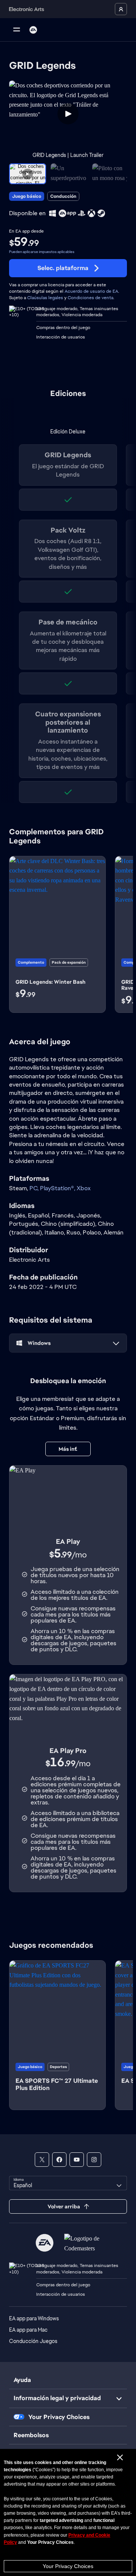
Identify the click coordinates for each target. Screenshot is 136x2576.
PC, (35, 1188)
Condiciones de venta (90, 298)
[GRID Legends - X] (42, 2160)
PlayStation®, (58, 1188)
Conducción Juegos (33, 2341)
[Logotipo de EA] (33, 30)
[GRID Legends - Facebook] (59, 2160)
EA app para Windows (34, 2318)
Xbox (84, 1188)
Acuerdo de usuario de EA (91, 291)
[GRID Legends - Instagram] (94, 2160)
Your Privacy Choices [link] (59, 2417)
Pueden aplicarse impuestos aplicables (42, 252)
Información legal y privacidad (57, 2398)
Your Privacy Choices (68, 2566)
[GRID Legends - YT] (77, 2160)
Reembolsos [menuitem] (31, 2435)
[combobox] (68, 2183)
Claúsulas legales (45, 298)
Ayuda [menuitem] (22, 2380)
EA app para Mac (28, 2330)
